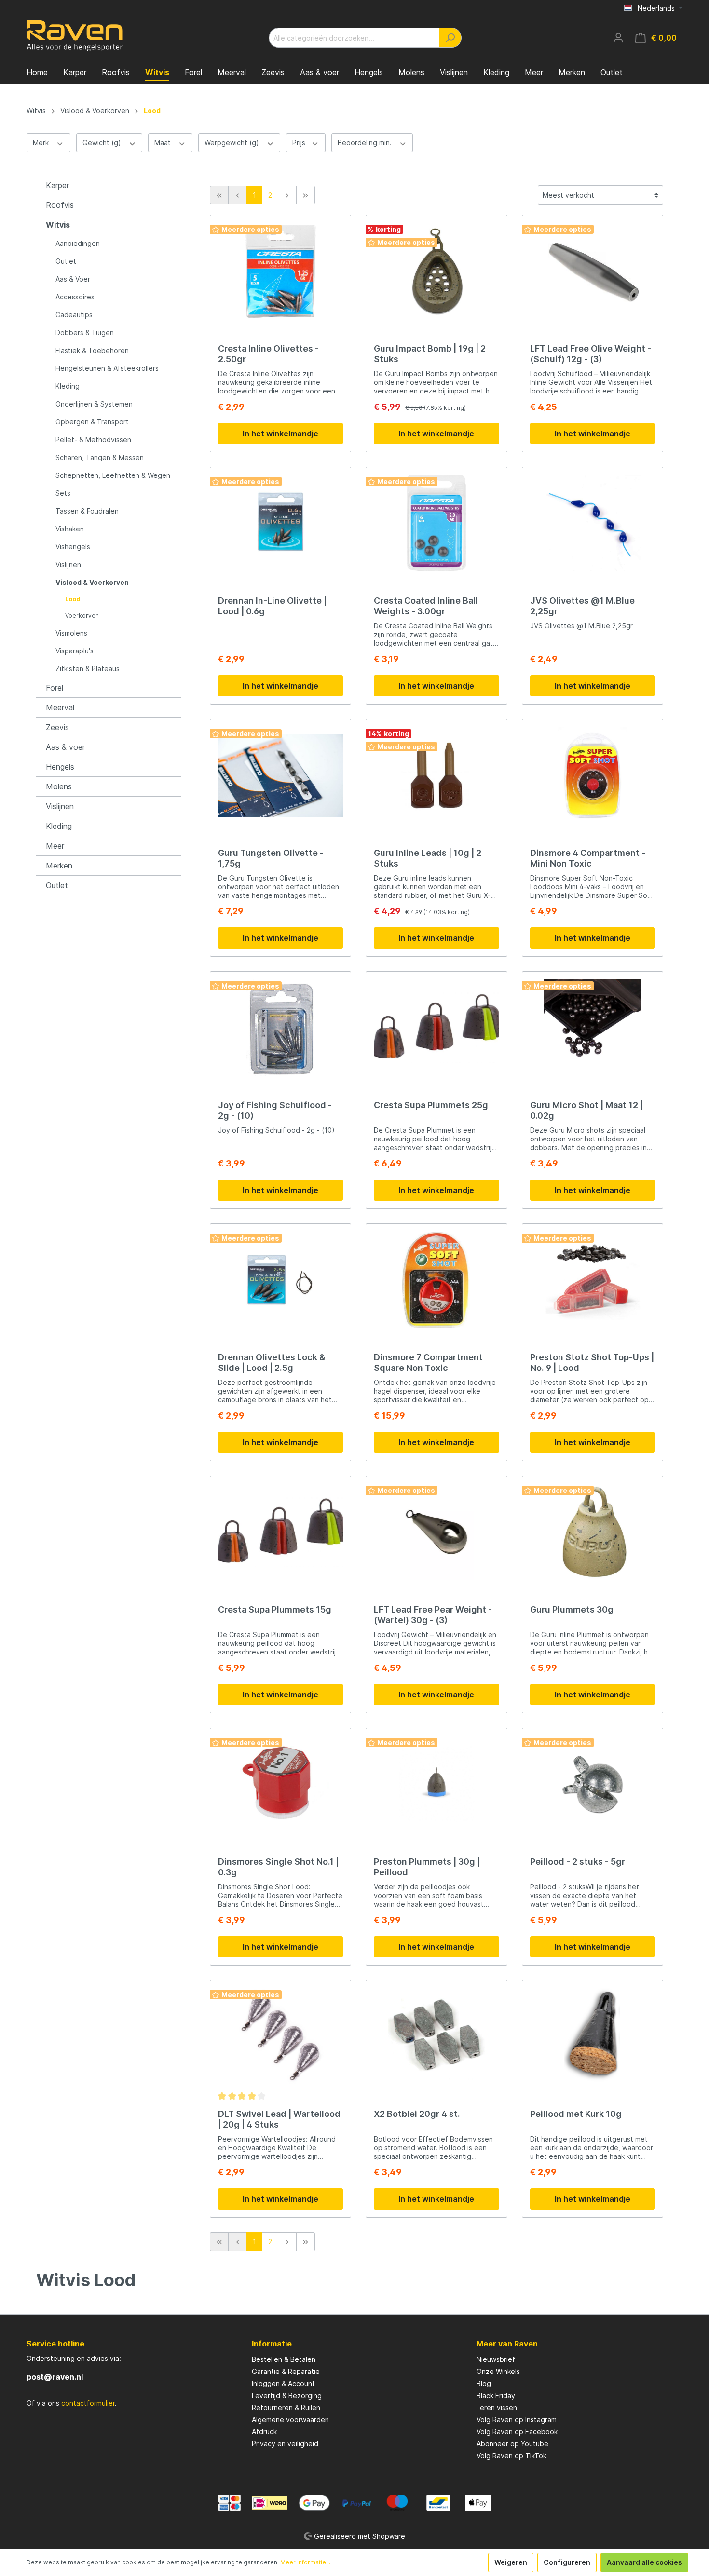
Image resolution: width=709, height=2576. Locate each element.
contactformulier (88, 2403)
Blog (484, 2383)
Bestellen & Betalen (284, 2359)
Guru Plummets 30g (572, 1609)
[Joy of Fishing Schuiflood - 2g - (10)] (280, 1028)
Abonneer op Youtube (512, 2444)
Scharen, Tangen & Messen (100, 457)
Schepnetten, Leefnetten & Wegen (113, 475)
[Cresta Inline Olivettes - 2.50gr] (280, 271)
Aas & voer (65, 747)
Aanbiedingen (78, 243)
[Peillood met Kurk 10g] (593, 2036)
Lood (73, 599)
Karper (57, 185)
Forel (55, 688)
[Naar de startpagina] (75, 36)
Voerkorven (82, 616)
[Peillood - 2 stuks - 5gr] (593, 1784)
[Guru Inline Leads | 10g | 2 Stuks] (436, 775)
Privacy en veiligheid (285, 2444)
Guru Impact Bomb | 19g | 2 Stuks (430, 354)
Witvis (58, 225)
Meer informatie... (305, 2562)
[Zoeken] (450, 38)
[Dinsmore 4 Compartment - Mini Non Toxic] (593, 775)
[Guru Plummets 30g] (593, 1532)
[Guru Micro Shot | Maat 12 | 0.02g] (593, 1028)
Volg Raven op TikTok (511, 2456)
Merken (59, 866)
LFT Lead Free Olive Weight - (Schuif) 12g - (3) (591, 354)
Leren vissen (497, 2407)
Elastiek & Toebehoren (92, 350)
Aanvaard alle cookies (644, 2562)
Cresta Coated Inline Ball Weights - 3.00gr (426, 606)
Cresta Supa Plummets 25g (431, 1105)
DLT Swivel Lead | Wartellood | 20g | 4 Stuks (279, 2119)
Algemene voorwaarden (290, 2420)
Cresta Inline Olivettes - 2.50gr (268, 354)
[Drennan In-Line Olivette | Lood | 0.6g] (280, 523)
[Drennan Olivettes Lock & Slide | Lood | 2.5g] (280, 1280)
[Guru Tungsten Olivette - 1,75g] (280, 775)
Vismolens (71, 633)
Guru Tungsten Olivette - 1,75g (271, 858)
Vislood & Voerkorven (92, 582)
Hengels (60, 767)
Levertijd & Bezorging (287, 2395)
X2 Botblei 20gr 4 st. (417, 2114)
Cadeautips (74, 315)
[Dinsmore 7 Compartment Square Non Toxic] (436, 1280)
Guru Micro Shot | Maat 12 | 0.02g (586, 1110)
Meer (55, 846)
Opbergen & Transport (92, 422)
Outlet (66, 261)
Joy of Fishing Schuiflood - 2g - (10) (275, 1110)
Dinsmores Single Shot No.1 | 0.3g (278, 1867)
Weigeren (511, 2562)
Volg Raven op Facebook (517, 2432)
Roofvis (60, 205)
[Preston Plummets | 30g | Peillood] (436, 1784)
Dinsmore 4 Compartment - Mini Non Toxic (588, 858)
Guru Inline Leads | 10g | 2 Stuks (428, 858)
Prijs (300, 142)
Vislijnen (68, 564)
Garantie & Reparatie (286, 2371)
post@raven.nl (55, 2377)
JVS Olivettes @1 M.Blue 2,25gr (582, 606)
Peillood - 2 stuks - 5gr (578, 1862)
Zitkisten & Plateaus (88, 669)
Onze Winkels (498, 2371)
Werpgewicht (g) (233, 142)
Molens (59, 786)
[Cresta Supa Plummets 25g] (436, 1028)
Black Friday (496, 2395)
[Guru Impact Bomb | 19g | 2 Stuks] (436, 271)
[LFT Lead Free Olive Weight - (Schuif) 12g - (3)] (593, 271)
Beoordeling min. (366, 142)
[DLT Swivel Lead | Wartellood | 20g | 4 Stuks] (280, 2036)
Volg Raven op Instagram (517, 2420)
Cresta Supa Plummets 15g (275, 1609)
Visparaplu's (75, 651)
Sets (63, 493)
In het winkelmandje (280, 434)
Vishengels (73, 547)
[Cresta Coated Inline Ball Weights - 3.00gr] (436, 523)
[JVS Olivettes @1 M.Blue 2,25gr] (593, 523)
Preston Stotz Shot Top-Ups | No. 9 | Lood (592, 1363)
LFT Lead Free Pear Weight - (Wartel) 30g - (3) (433, 1615)
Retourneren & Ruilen (286, 2407)
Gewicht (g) (103, 142)
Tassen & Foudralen (87, 511)
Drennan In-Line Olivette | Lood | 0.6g (272, 606)
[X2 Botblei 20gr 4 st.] (436, 2036)
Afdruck (264, 2432)
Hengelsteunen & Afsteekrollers (107, 368)
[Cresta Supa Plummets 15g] (280, 1532)
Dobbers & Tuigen (85, 332)
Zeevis (57, 727)
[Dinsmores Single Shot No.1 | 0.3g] (280, 1784)
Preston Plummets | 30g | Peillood (427, 1867)
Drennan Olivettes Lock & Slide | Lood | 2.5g (272, 1363)
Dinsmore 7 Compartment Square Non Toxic (428, 1363)
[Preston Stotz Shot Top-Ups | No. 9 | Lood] (593, 1280)
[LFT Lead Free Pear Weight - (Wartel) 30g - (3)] (436, 1532)
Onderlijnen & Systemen (94, 404)
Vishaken (70, 529)
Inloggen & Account (283, 2383)
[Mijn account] (618, 38)
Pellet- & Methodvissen (93, 440)
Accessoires (75, 297)
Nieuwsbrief (496, 2359)
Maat (164, 142)
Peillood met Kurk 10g (576, 2114)
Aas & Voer (73, 279)
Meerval (60, 707)
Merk (42, 142)
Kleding (68, 386)
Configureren (567, 2562)
